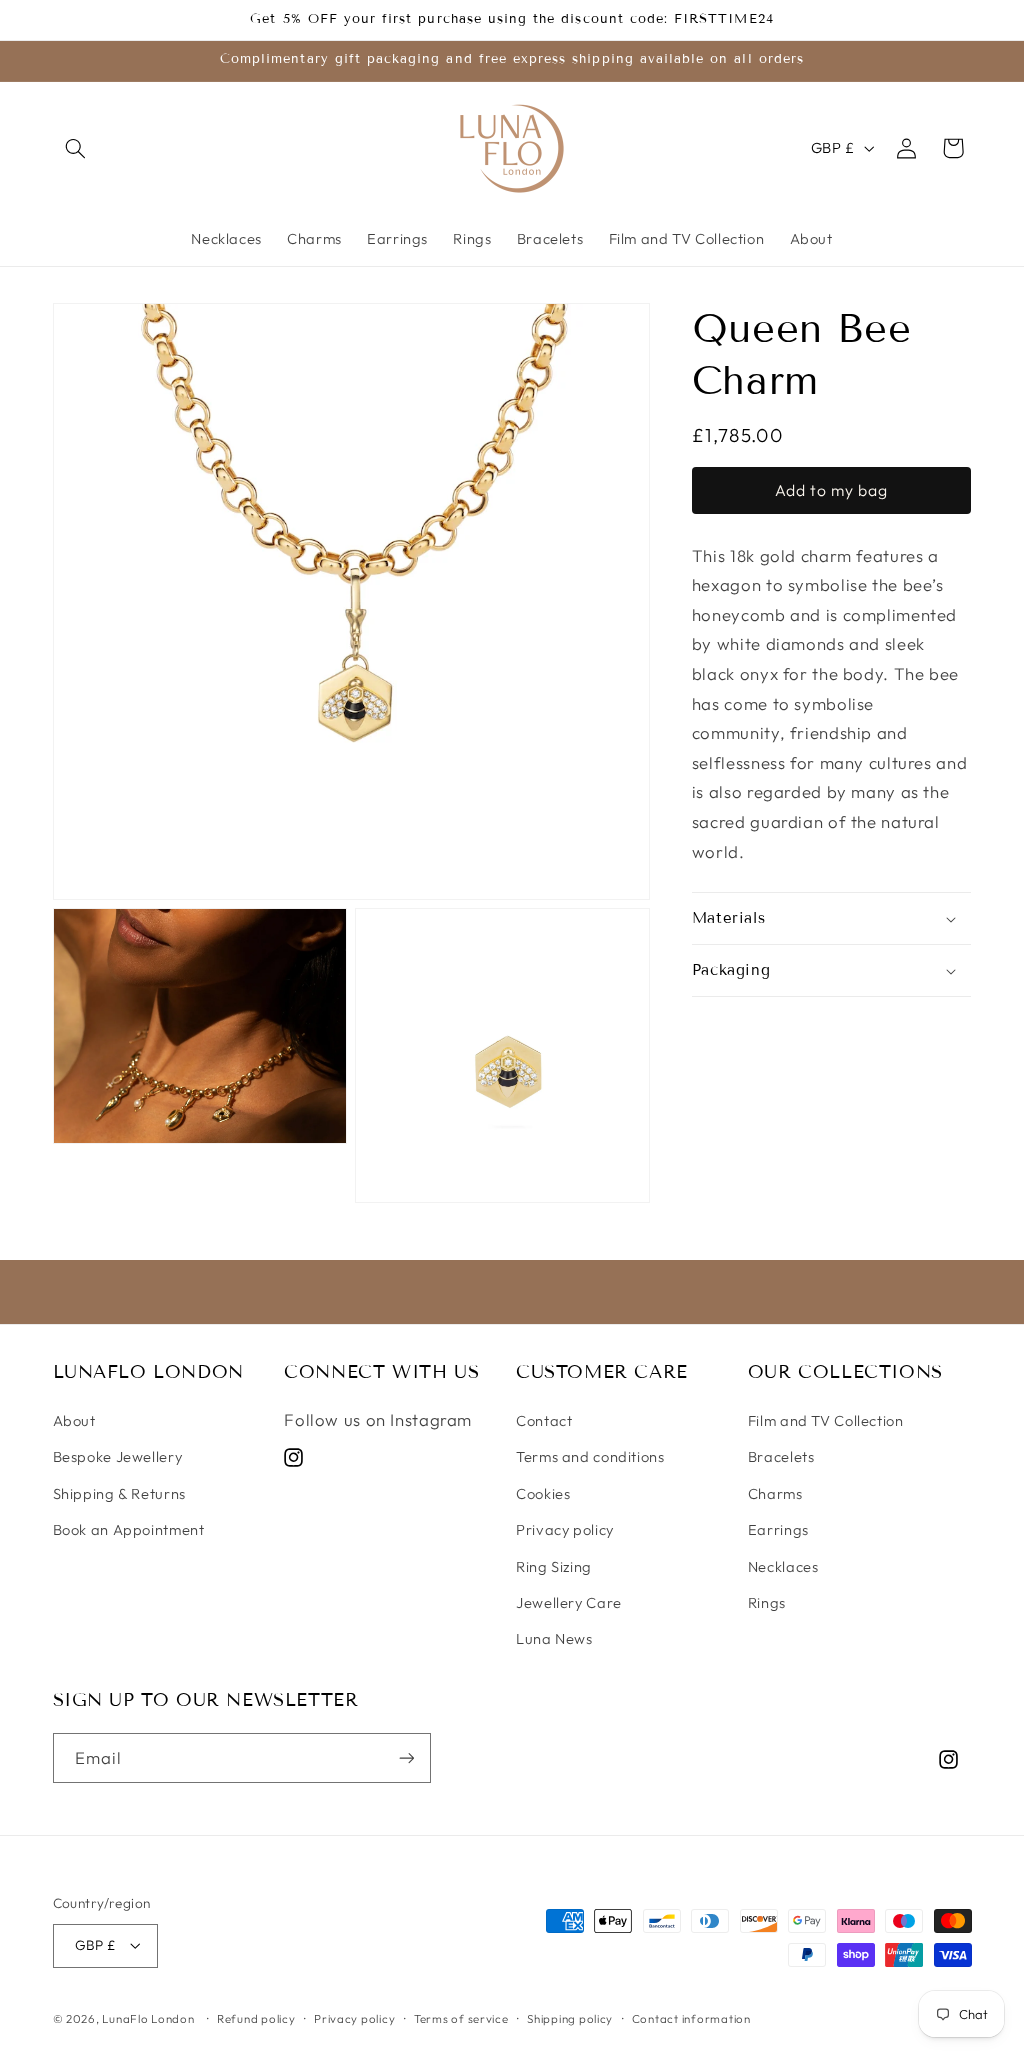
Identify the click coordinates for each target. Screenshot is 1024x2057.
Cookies (543, 1493)
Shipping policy (570, 2018)
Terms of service (461, 2018)
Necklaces (783, 1566)
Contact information (691, 2018)
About (74, 1420)
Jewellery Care (569, 1602)
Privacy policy (565, 1529)
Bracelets (781, 1456)
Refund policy (256, 2018)
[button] (76, 148)
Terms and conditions (590, 1456)
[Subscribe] (406, 1757)
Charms (775, 1493)
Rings (767, 1602)
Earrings (778, 1529)
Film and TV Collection (826, 1420)
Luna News (554, 1638)
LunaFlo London (148, 2018)
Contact (544, 1420)
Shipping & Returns (119, 1493)
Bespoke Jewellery (118, 1456)
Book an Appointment (129, 1529)
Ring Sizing (554, 1566)
